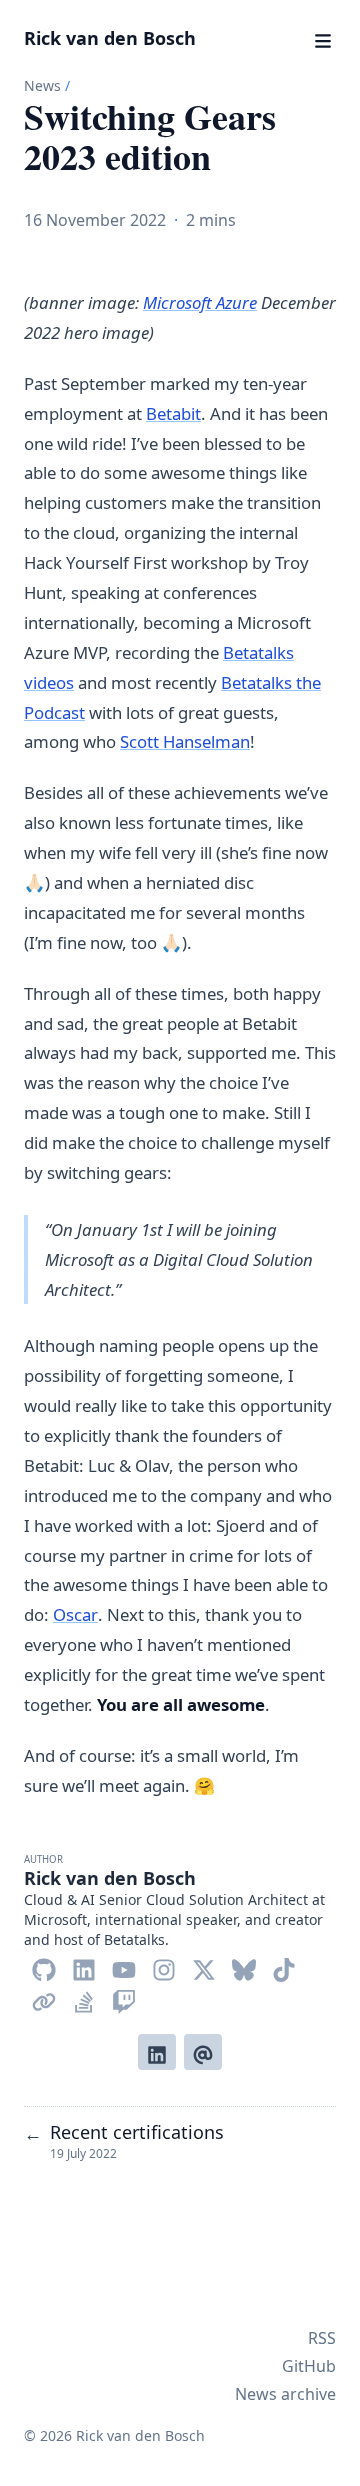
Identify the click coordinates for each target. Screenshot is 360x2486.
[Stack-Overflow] (84, 1998)
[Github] (44, 1966)
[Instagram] (164, 1966)
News (42, 85)
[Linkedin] (84, 1966)
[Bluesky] (244, 1966)
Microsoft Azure (200, 302)
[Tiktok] (284, 1966)
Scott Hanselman (185, 741)
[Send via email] (203, 2052)
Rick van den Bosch (110, 38)
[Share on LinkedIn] (157, 2052)
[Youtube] (124, 1966)
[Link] (44, 1998)
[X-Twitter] (204, 1966)
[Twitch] (124, 1998)
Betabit (173, 413)
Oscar (75, 1614)
